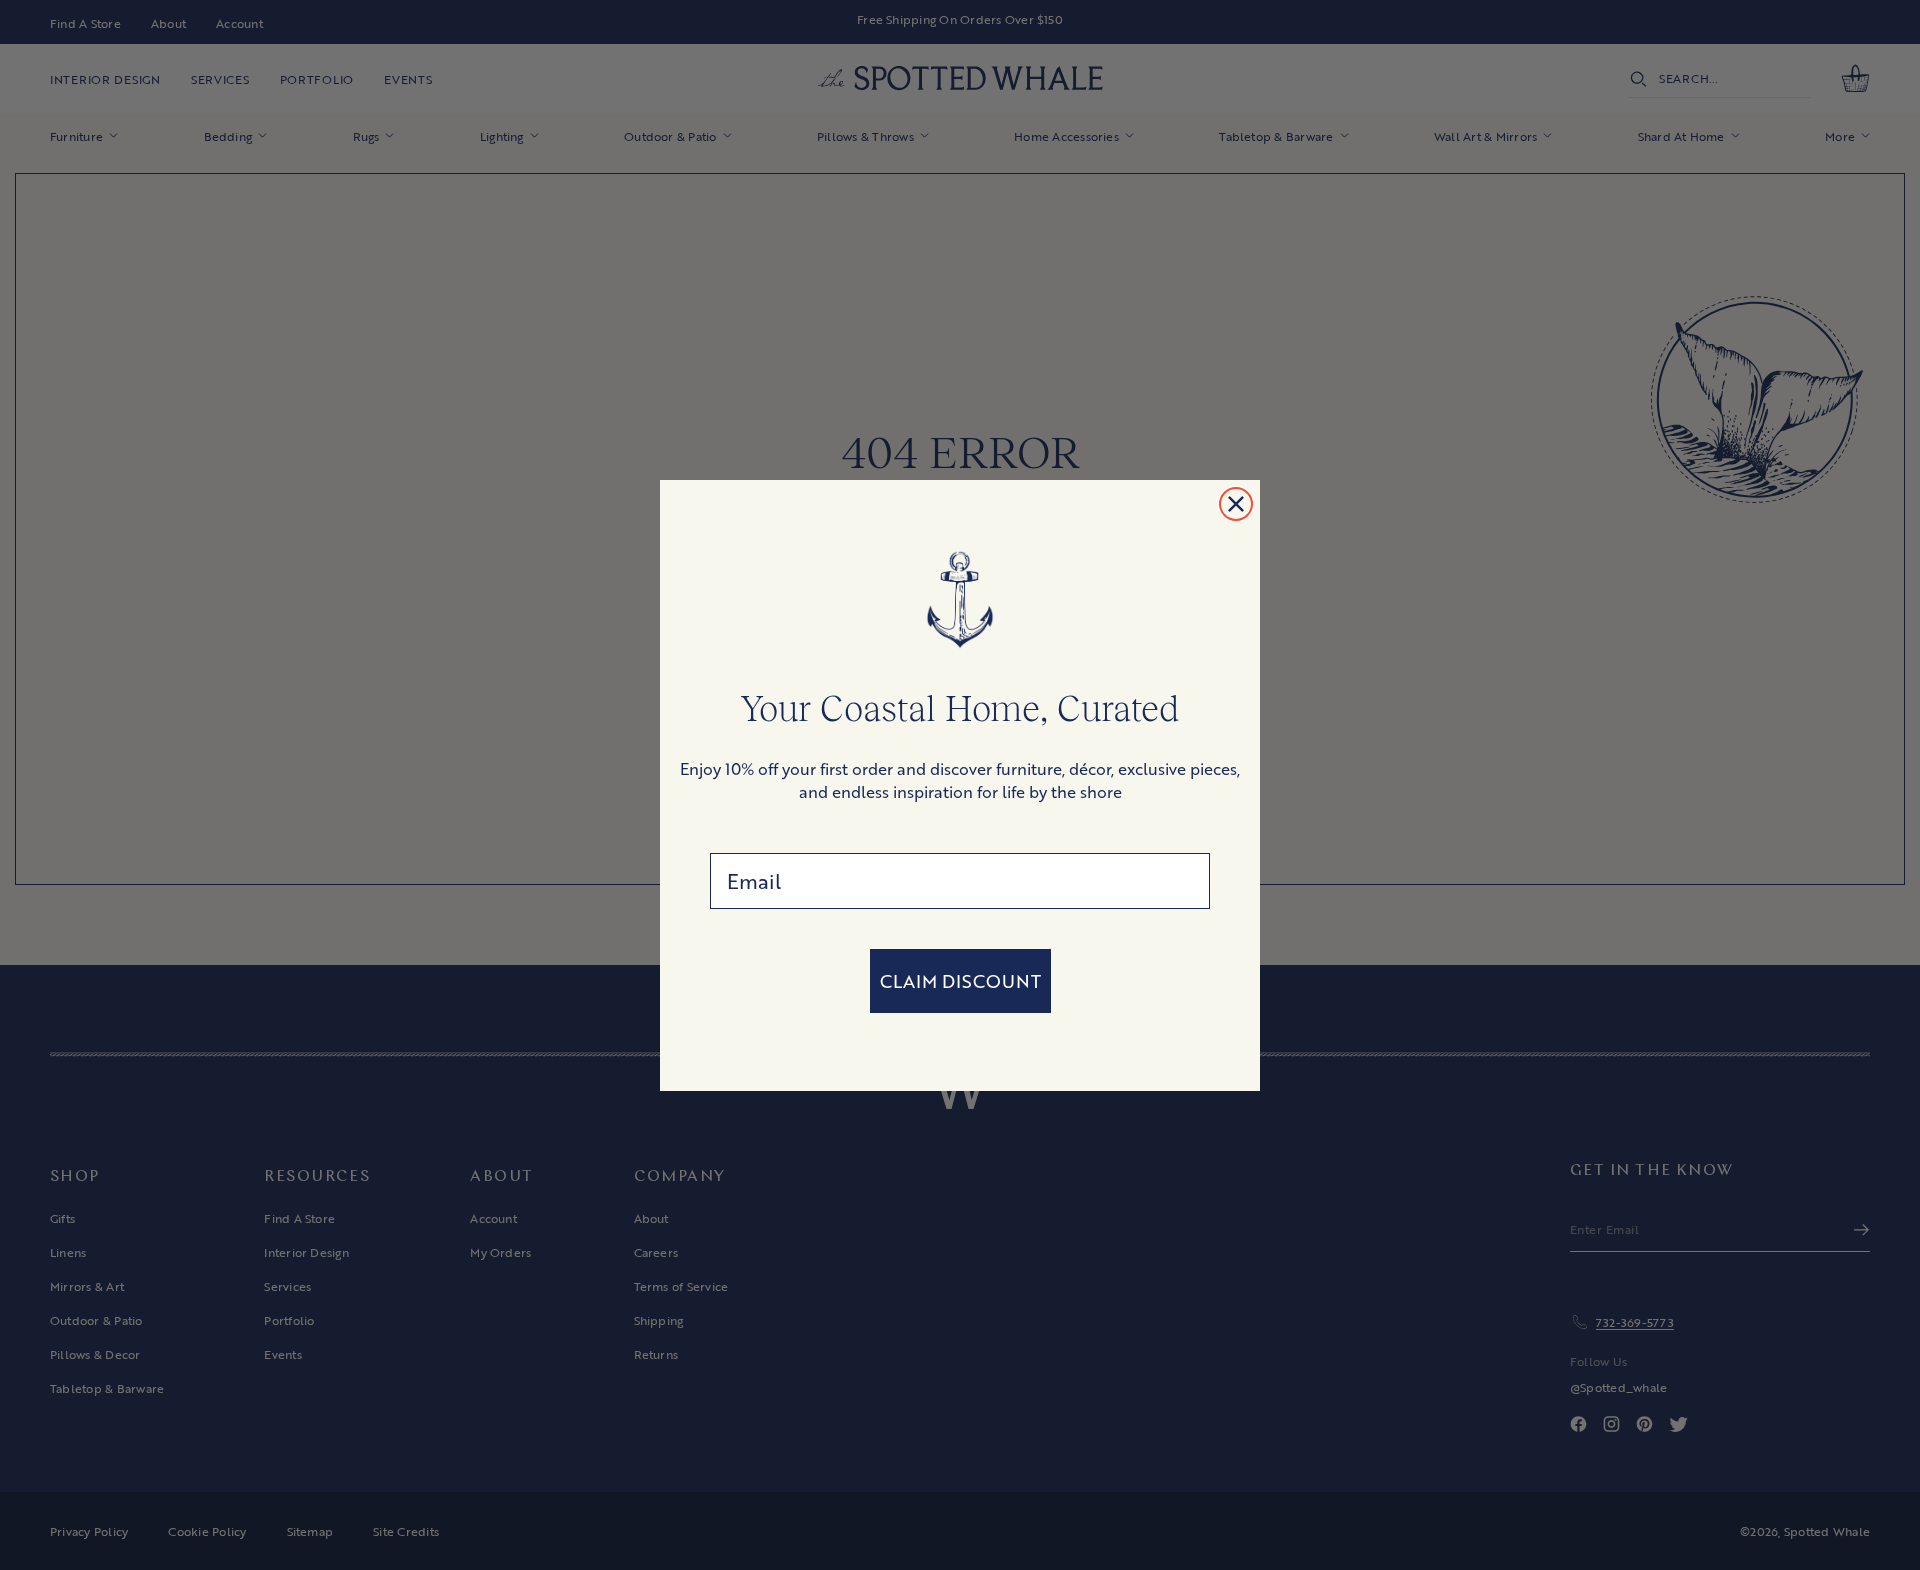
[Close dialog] (1236, 504)
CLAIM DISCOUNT (960, 981)
